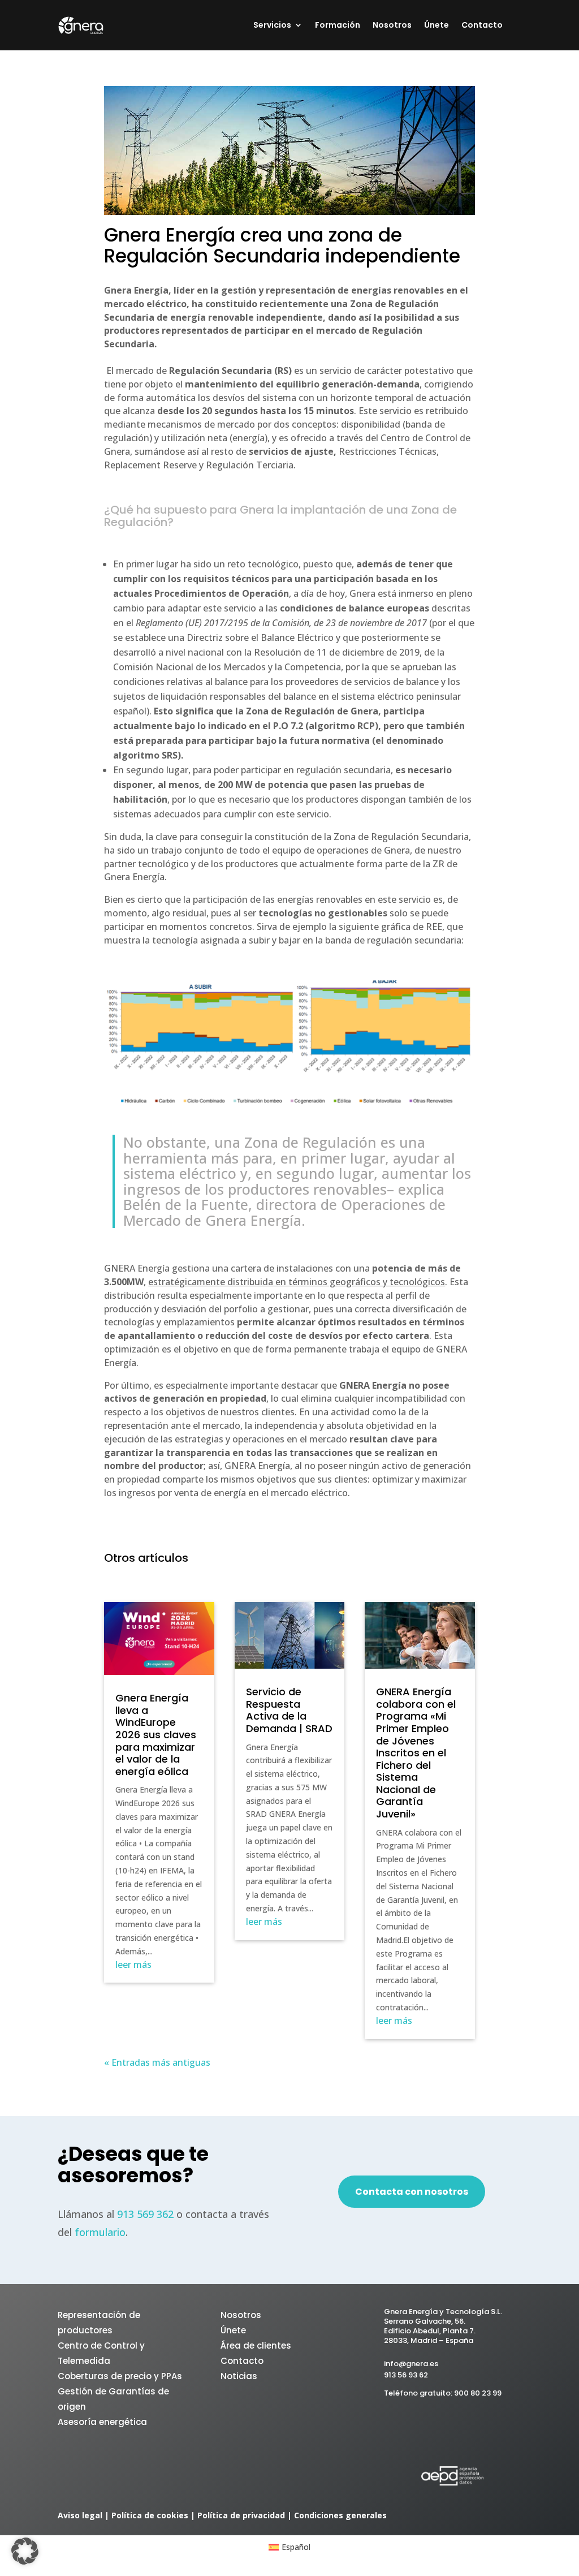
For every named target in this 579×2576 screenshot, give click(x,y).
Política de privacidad (241, 2515)
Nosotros (392, 26)
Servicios (272, 26)
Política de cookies (150, 2515)
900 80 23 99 (478, 2393)
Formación (338, 26)
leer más (133, 1965)
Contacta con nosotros (412, 2192)
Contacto (482, 26)
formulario (100, 2232)
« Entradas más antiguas (157, 2062)
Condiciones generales (340, 2515)
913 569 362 (145, 2214)
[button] (25, 2551)
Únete (437, 26)
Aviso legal (80, 2515)
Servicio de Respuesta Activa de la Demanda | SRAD (289, 1710)
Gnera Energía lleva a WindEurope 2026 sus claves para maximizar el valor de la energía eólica (156, 1735)
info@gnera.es (411, 2364)
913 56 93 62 (406, 2375)
